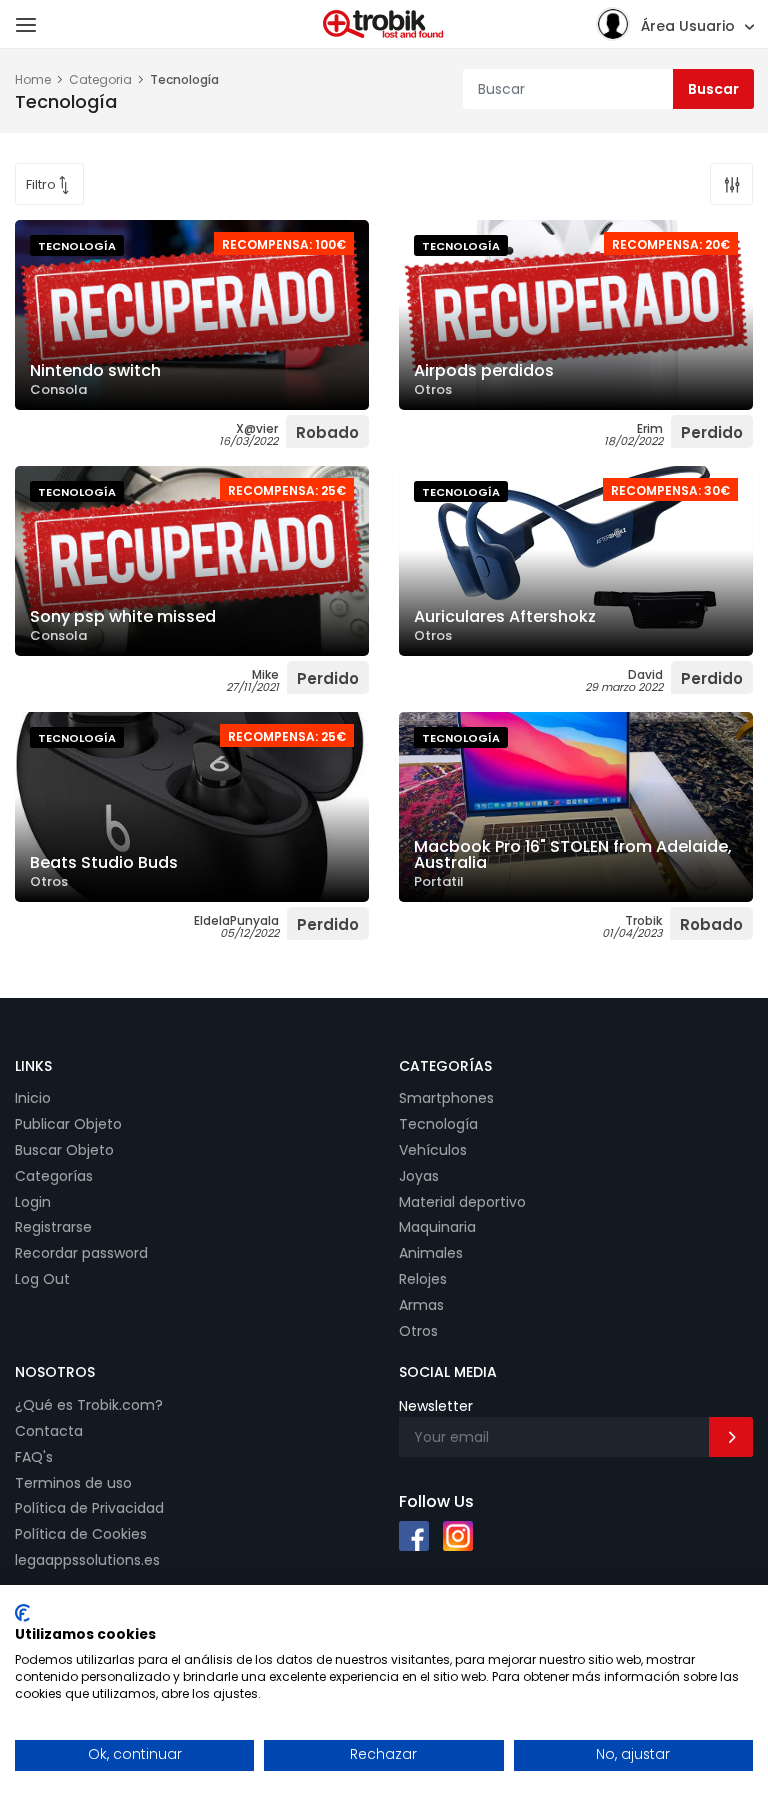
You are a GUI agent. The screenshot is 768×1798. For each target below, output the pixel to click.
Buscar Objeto (64, 1150)
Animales (431, 1253)
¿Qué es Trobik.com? (89, 1405)
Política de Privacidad (89, 1508)
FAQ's (34, 1457)
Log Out (42, 1279)
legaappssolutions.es (87, 1560)
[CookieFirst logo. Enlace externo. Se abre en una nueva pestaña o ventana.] (22, 1613)
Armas (421, 1305)
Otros (418, 1331)
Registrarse (53, 1227)
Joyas (419, 1176)
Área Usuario (688, 26)
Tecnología (438, 1124)
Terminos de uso (73, 1483)
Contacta (49, 1431)
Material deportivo (462, 1202)
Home (33, 79)
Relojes (423, 1279)
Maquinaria (437, 1227)
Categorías (54, 1176)
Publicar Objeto (68, 1124)
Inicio (33, 1098)
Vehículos (433, 1150)
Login (33, 1202)
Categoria (100, 79)
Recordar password (81, 1253)
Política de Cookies (81, 1534)
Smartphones (446, 1098)
